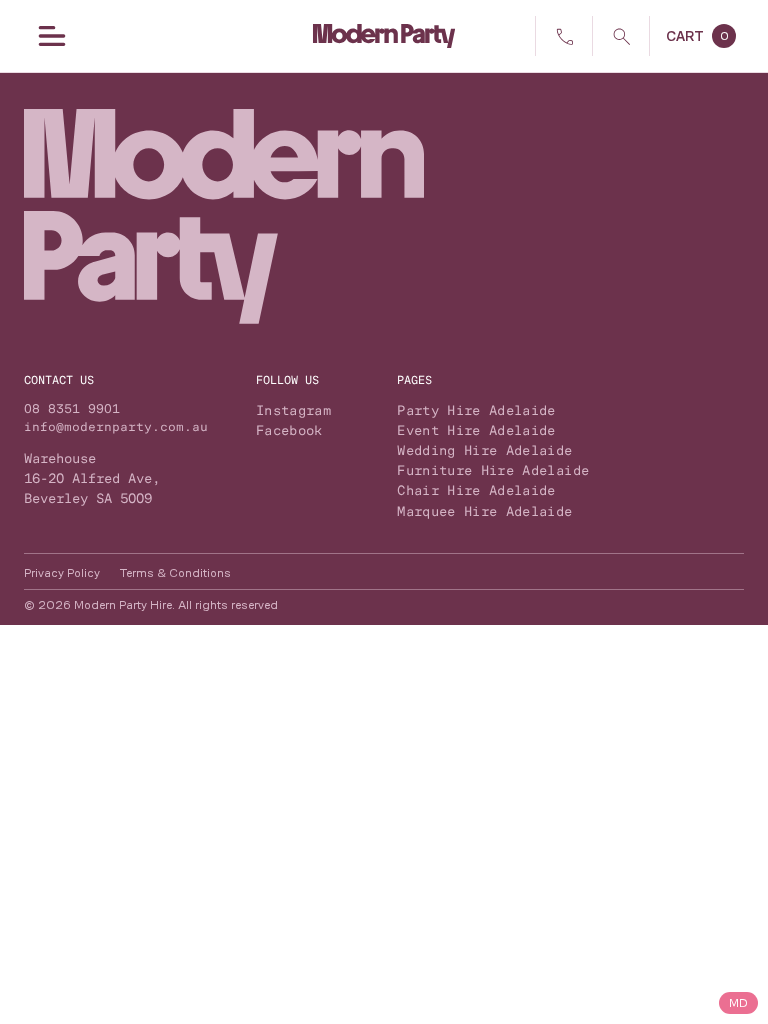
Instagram (293, 410)
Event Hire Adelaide (476, 430)
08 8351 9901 (72, 408)
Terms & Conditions (175, 573)
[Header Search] (621, 36)
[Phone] (563, 36)
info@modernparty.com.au (116, 426)
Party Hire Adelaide (476, 410)
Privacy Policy (62, 573)
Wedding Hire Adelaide (484, 450)
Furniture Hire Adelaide (493, 470)
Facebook (289, 430)
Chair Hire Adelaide (476, 490)
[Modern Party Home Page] (384, 36)
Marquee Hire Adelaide (484, 511)
